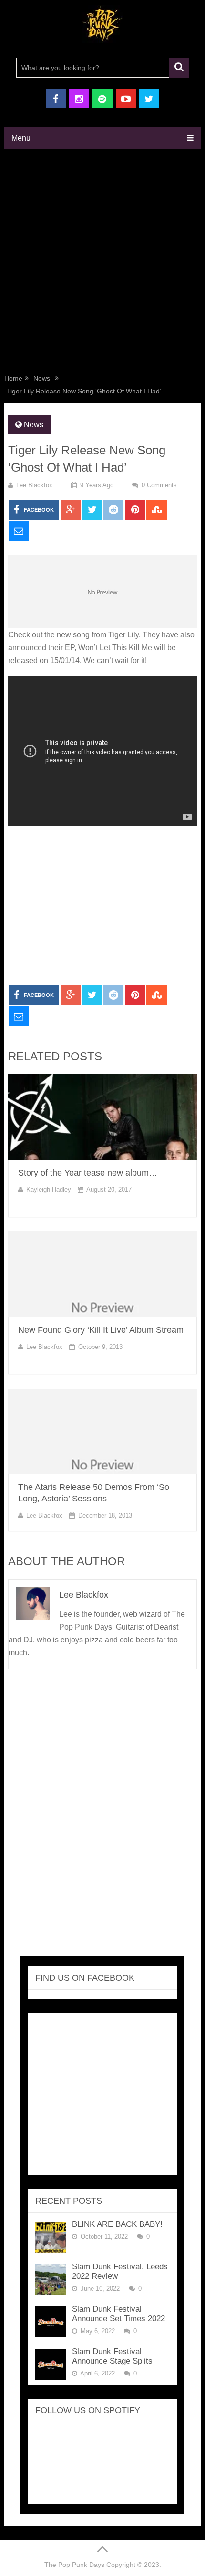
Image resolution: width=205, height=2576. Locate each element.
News (42, 378)
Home (13, 378)
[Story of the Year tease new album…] (102, 1117)
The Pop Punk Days (74, 2565)
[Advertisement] (102, 263)
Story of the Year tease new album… (88, 1173)
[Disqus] (102, 1815)
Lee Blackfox (34, 485)
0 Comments (159, 485)
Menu (21, 138)
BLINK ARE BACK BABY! (117, 2224)
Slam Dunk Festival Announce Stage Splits (112, 2356)
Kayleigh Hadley (49, 1190)
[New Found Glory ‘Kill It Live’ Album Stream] (102, 1274)
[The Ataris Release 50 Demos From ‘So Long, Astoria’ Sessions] (102, 1431)
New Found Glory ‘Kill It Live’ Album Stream (101, 1330)
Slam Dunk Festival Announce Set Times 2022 (118, 2314)
